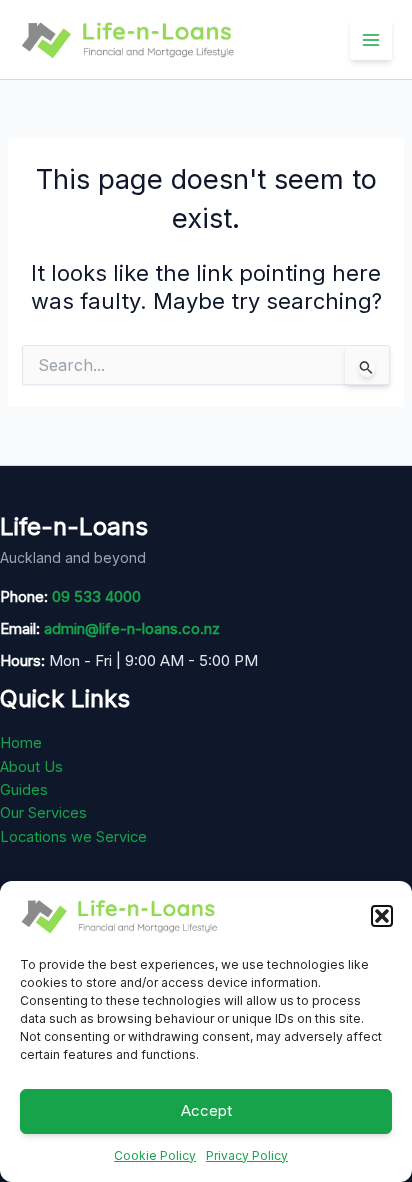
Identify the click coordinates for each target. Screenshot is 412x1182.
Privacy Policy (247, 1155)
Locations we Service (73, 837)
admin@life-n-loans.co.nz (132, 628)
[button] (382, 916)
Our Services (43, 813)
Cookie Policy (155, 1155)
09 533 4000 (96, 596)
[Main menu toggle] (371, 40)
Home (21, 743)
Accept (206, 1110)
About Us (31, 767)
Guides (24, 790)
